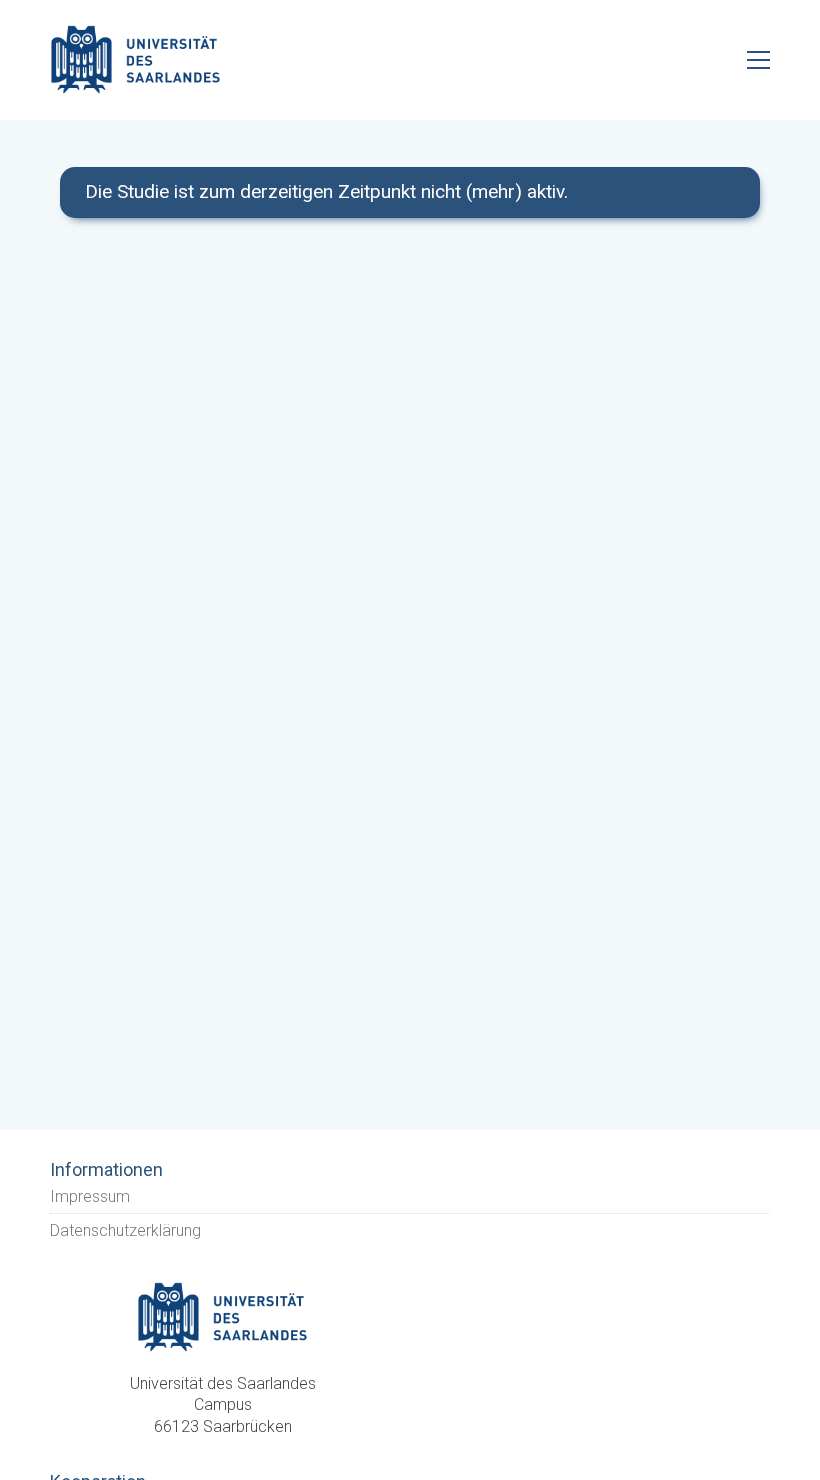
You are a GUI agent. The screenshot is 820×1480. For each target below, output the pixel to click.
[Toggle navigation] (758, 60)
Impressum (90, 1196)
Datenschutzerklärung (125, 1230)
